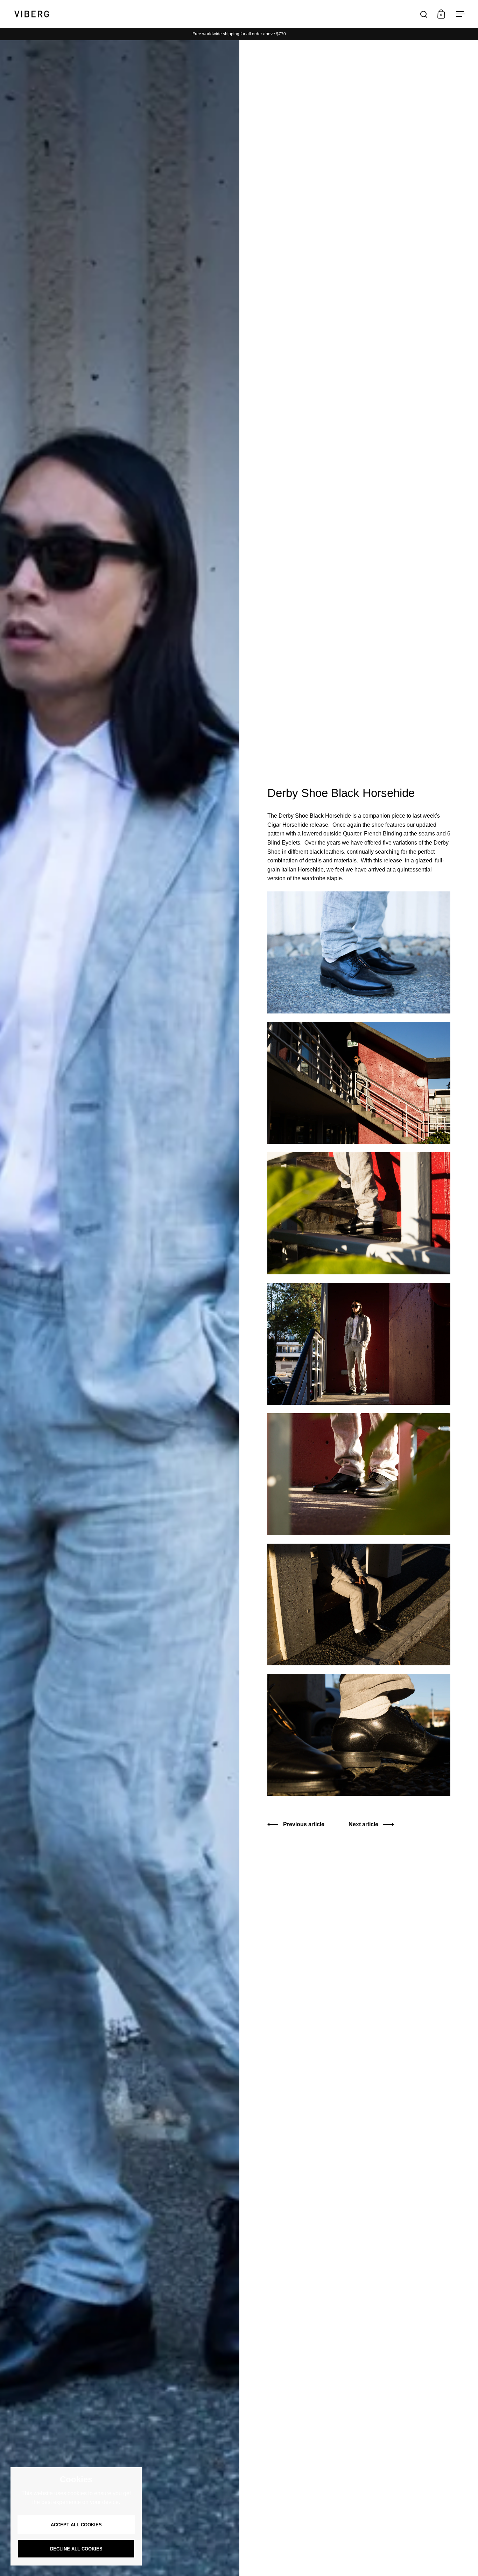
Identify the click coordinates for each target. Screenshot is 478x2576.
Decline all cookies (76, 2549)
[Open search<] (424, 14)
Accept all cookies (76, 2525)
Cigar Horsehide (288, 825)
